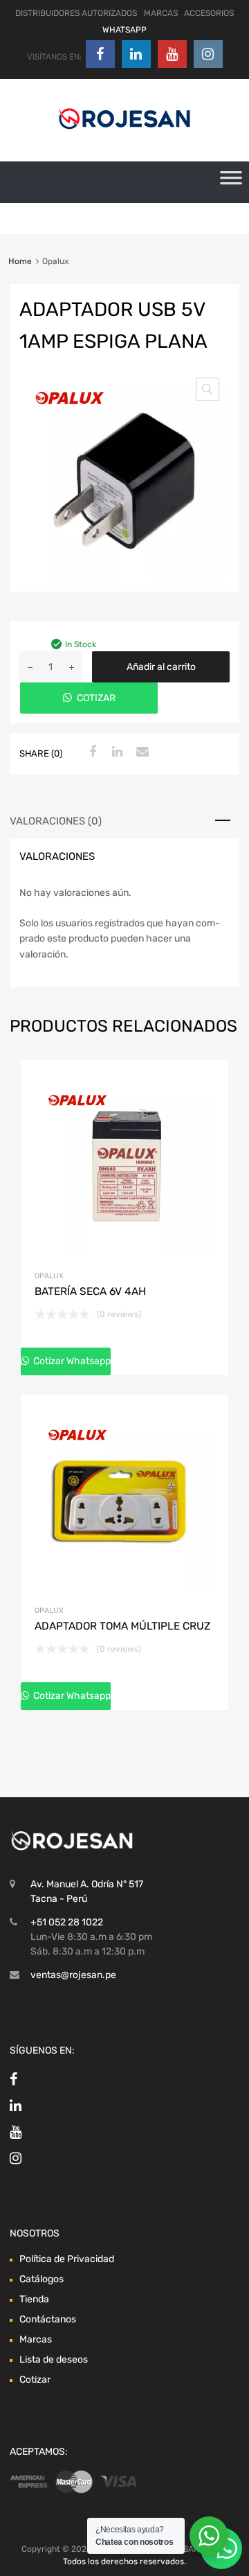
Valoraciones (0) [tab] (56, 821)
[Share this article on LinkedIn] (116, 752)
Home (20, 261)
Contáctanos (48, 2319)
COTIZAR (96, 698)
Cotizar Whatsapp (71, 1361)
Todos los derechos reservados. (124, 2561)
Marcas (36, 2339)
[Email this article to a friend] (140, 752)
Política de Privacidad (67, 2259)
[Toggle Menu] (231, 182)
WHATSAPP (124, 30)
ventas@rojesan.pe (73, 1975)
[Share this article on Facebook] (91, 752)
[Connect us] (100, 54)
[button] (207, 389)
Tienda (34, 2299)
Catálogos (41, 2279)
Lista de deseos (54, 2359)
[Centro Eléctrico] (124, 132)
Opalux (49, 1276)
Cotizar (35, 2380)
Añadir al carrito (161, 667)
